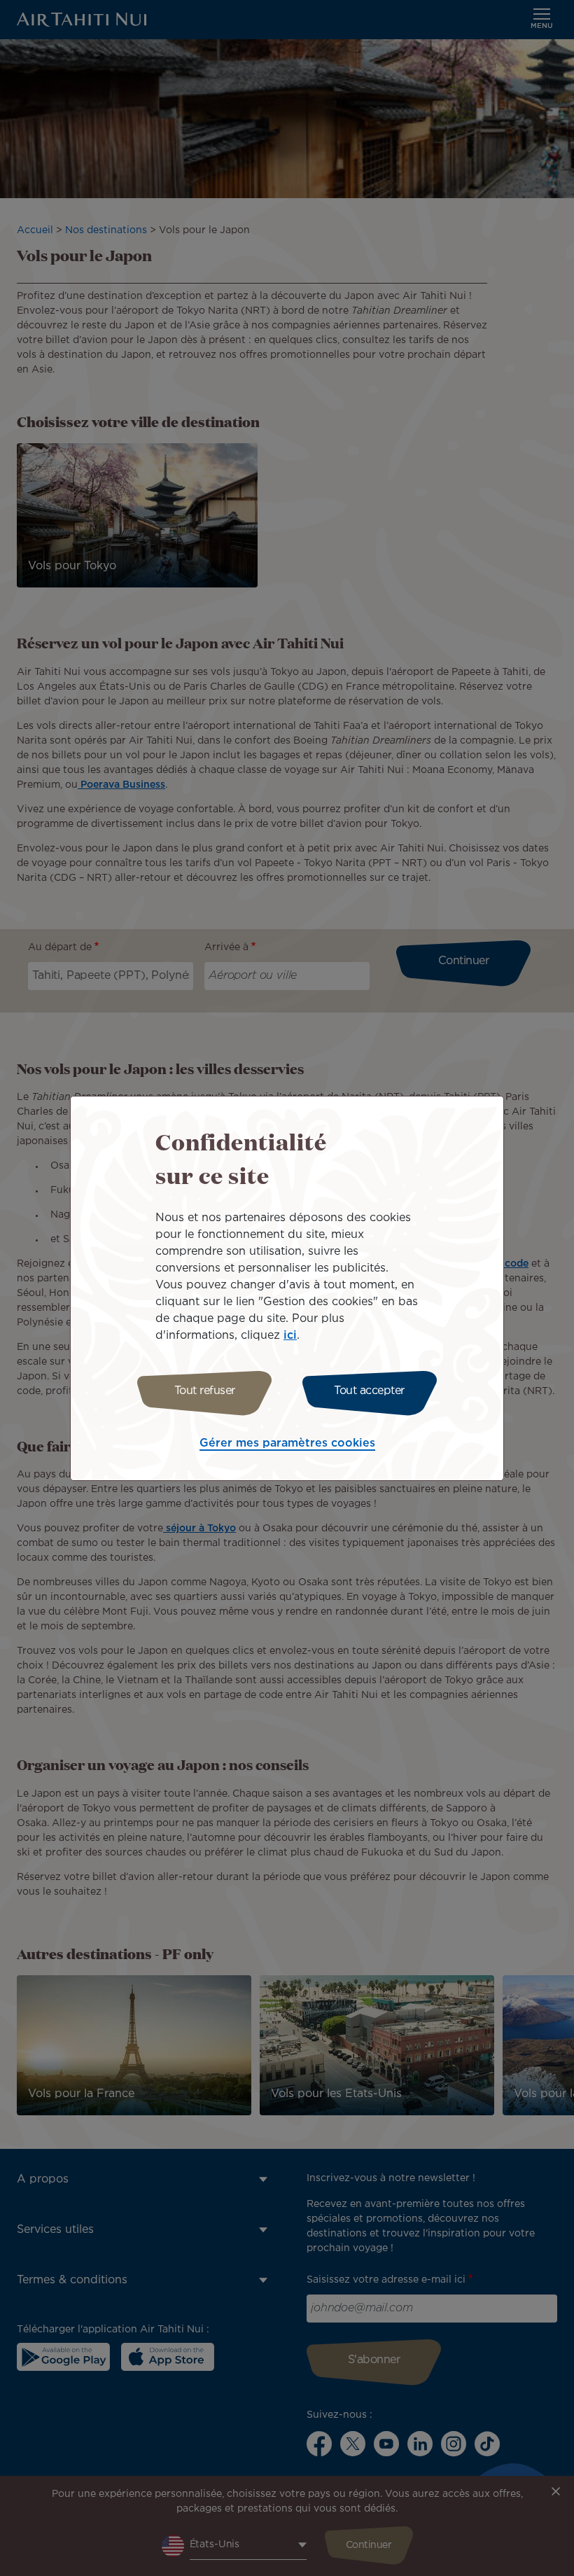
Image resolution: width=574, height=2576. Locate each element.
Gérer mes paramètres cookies (287, 1443)
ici (290, 1336)
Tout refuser (205, 1391)
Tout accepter (369, 1391)
